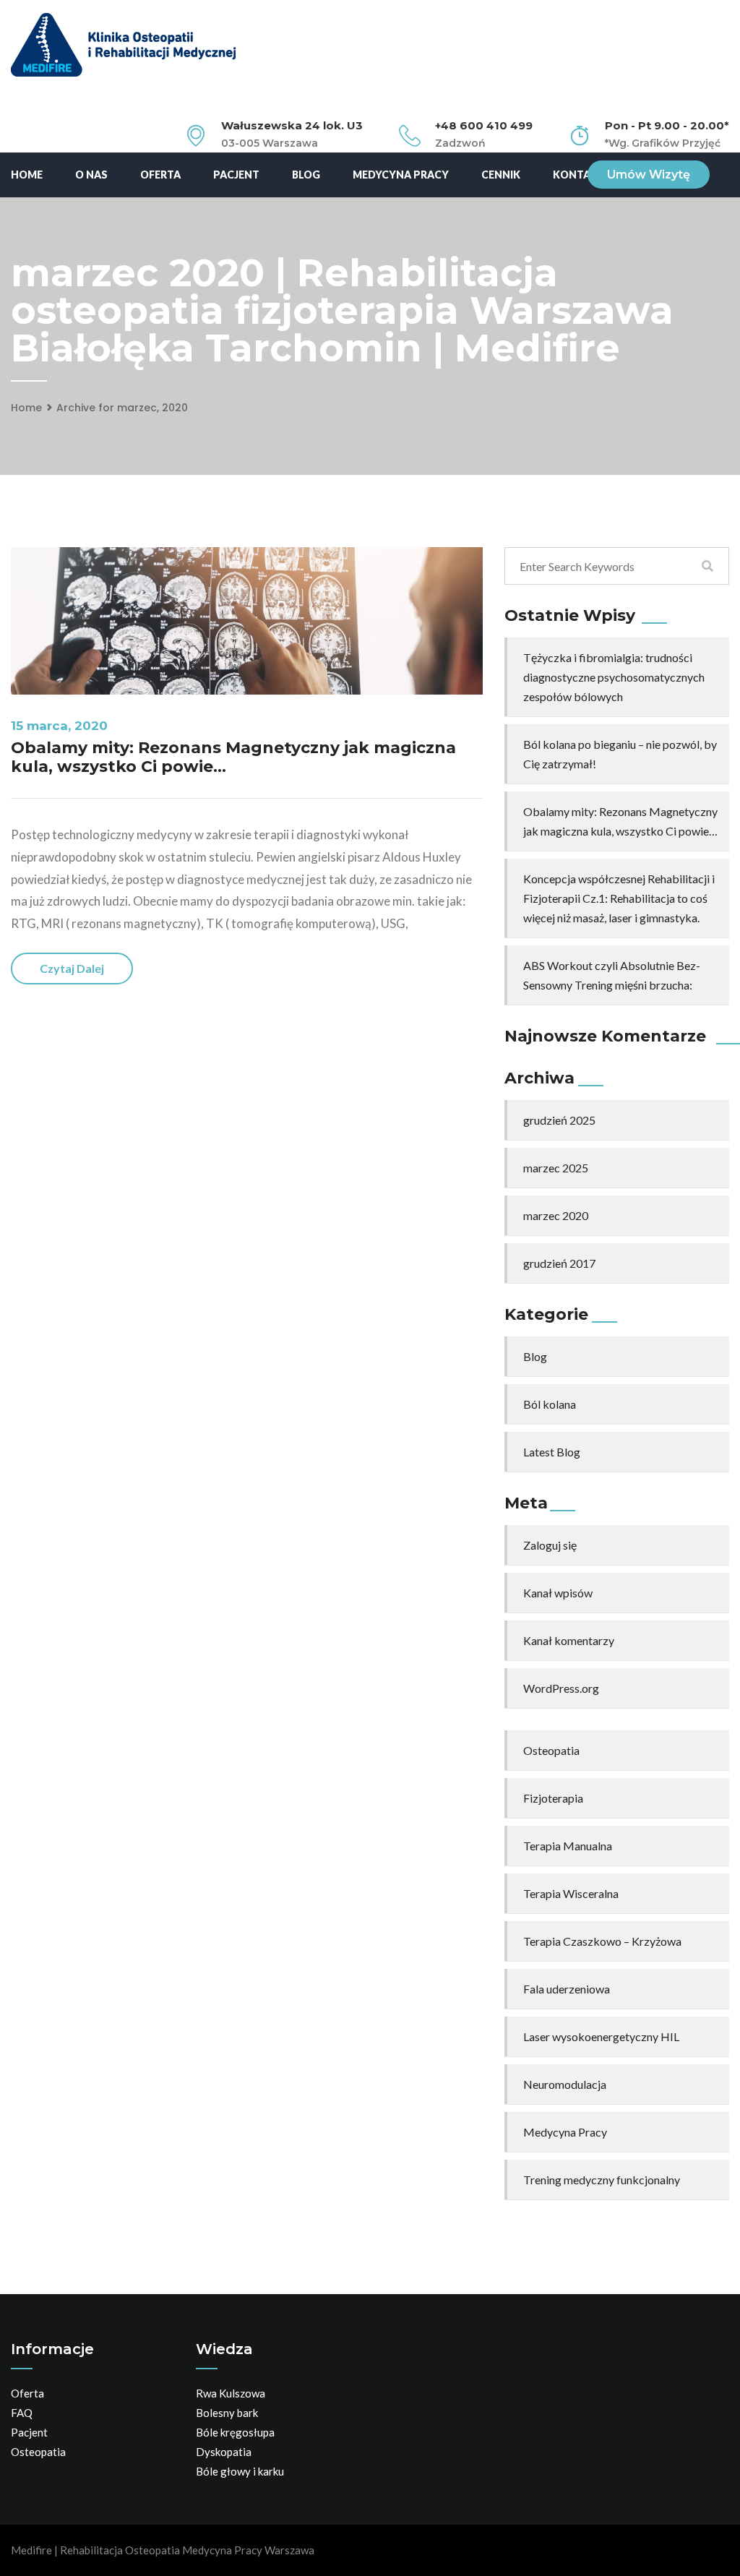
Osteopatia (551, 1750)
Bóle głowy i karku (240, 2471)
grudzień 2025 (559, 1120)
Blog (306, 175)
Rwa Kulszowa (231, 2393)
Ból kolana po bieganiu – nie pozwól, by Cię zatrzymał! (620, 754)
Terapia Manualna (568, 1846)
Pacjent (236, 175)
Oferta (160, 175)
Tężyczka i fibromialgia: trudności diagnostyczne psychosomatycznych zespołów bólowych (614, 677)
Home (27, 175)
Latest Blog (552, 1452)
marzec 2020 (556, 1215)
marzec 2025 (556, 1168)
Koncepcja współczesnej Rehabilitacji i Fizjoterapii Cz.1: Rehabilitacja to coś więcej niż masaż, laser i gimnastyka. (619, 898)
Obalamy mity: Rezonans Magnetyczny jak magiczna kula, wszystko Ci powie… (233, 757)
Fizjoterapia (553, 1798)
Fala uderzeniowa (567, 1989)
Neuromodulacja (565, 2084)
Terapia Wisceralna (571, 1893)
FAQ (22, 2413)
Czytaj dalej (72, 968)
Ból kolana (550, 1404)
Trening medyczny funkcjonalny (602, 2180)
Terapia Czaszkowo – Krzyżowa (602, 1941)
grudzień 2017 (559, 1263)
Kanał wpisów (558, 1593)
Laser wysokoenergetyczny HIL (601, 2036)
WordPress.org (561, 1688)
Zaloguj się (550, 1545)
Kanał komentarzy (569, 1640)
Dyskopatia (224, 2452)
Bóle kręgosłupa (235, 2432)
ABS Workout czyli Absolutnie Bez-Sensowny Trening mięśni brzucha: (612, 975)
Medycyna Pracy (401, 175)
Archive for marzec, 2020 (122, 408)
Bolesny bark (227, 2413)
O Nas (91, 175)
